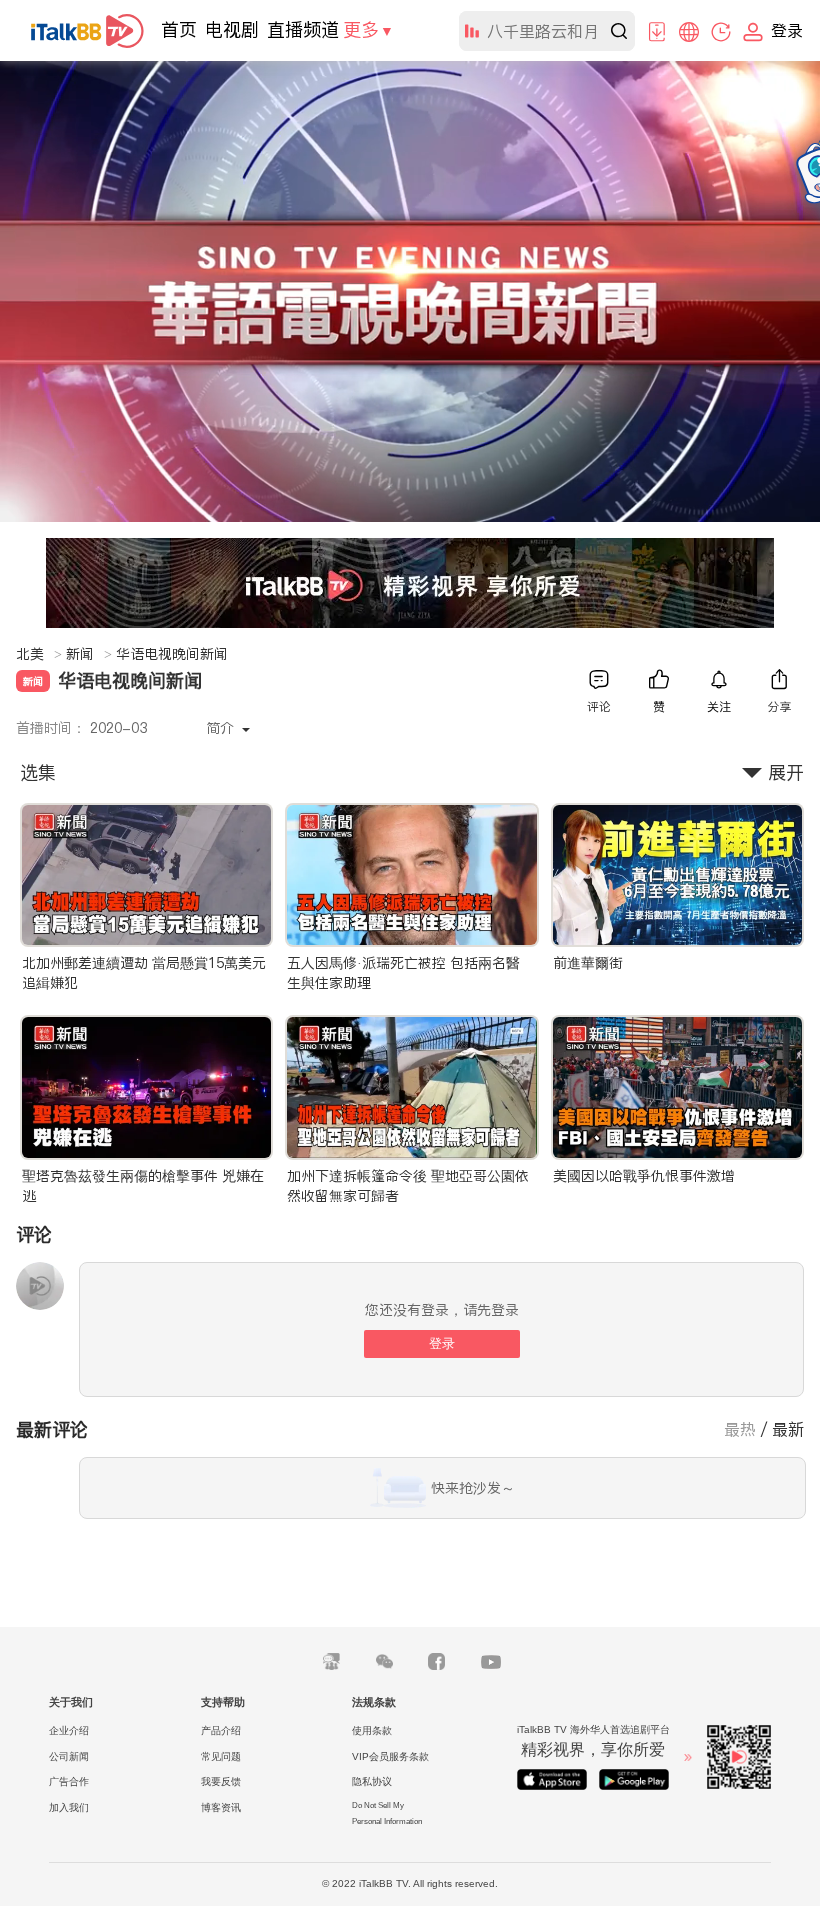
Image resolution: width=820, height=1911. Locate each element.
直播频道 (303, 29)
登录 (442, 1343)
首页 (179, 29)
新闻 (89, 654)
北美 (39, 654)
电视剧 (232, 29)
